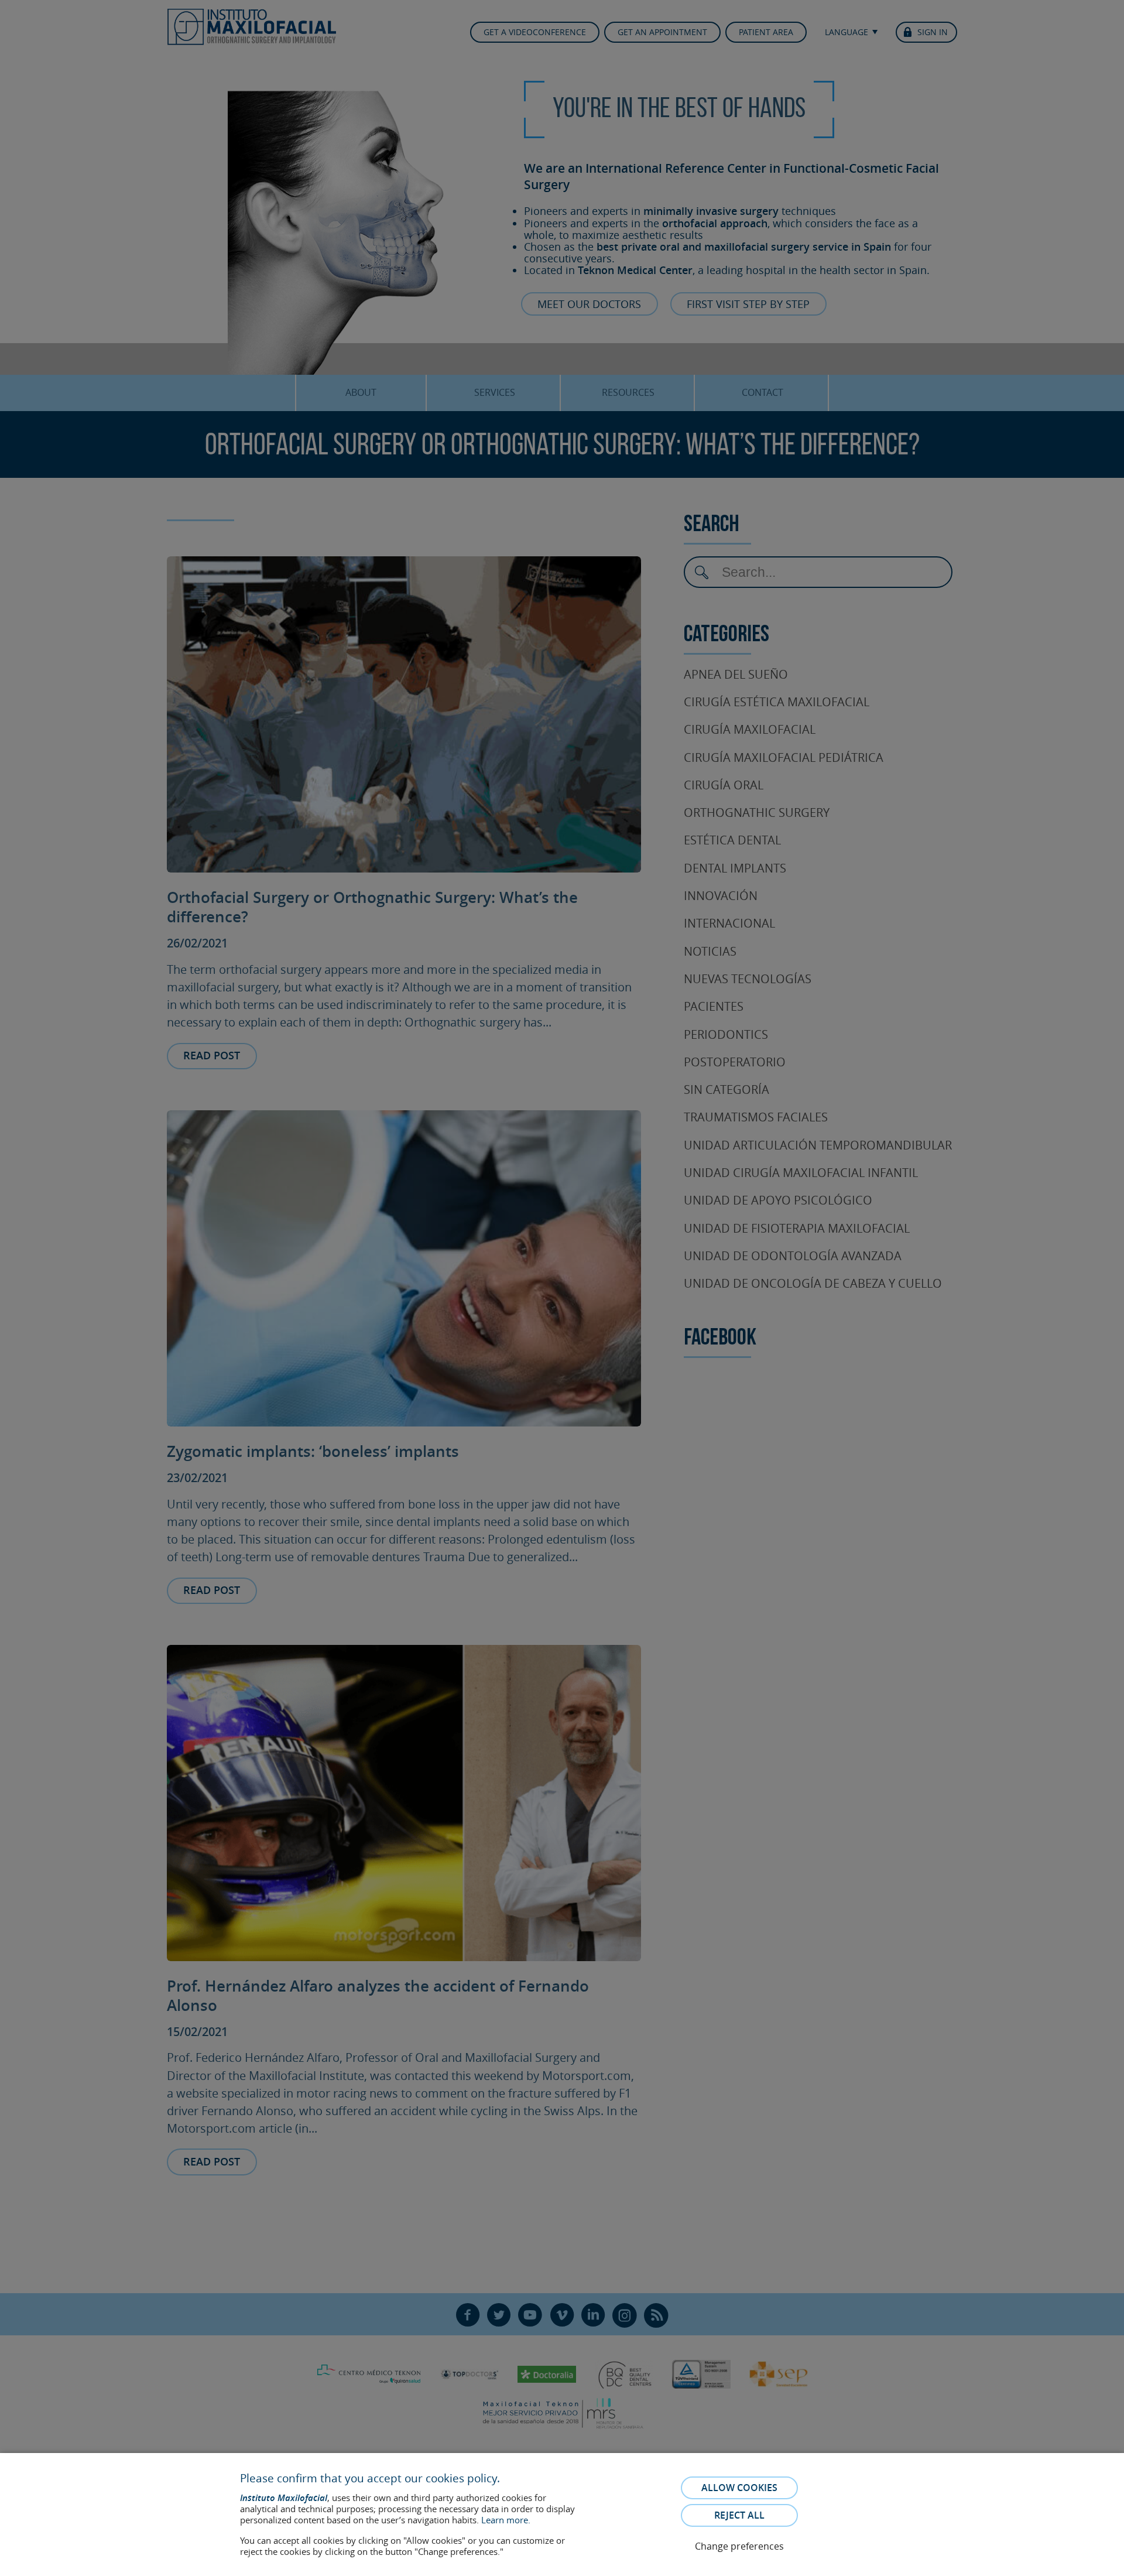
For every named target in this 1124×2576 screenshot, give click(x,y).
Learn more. (506, 2520)
